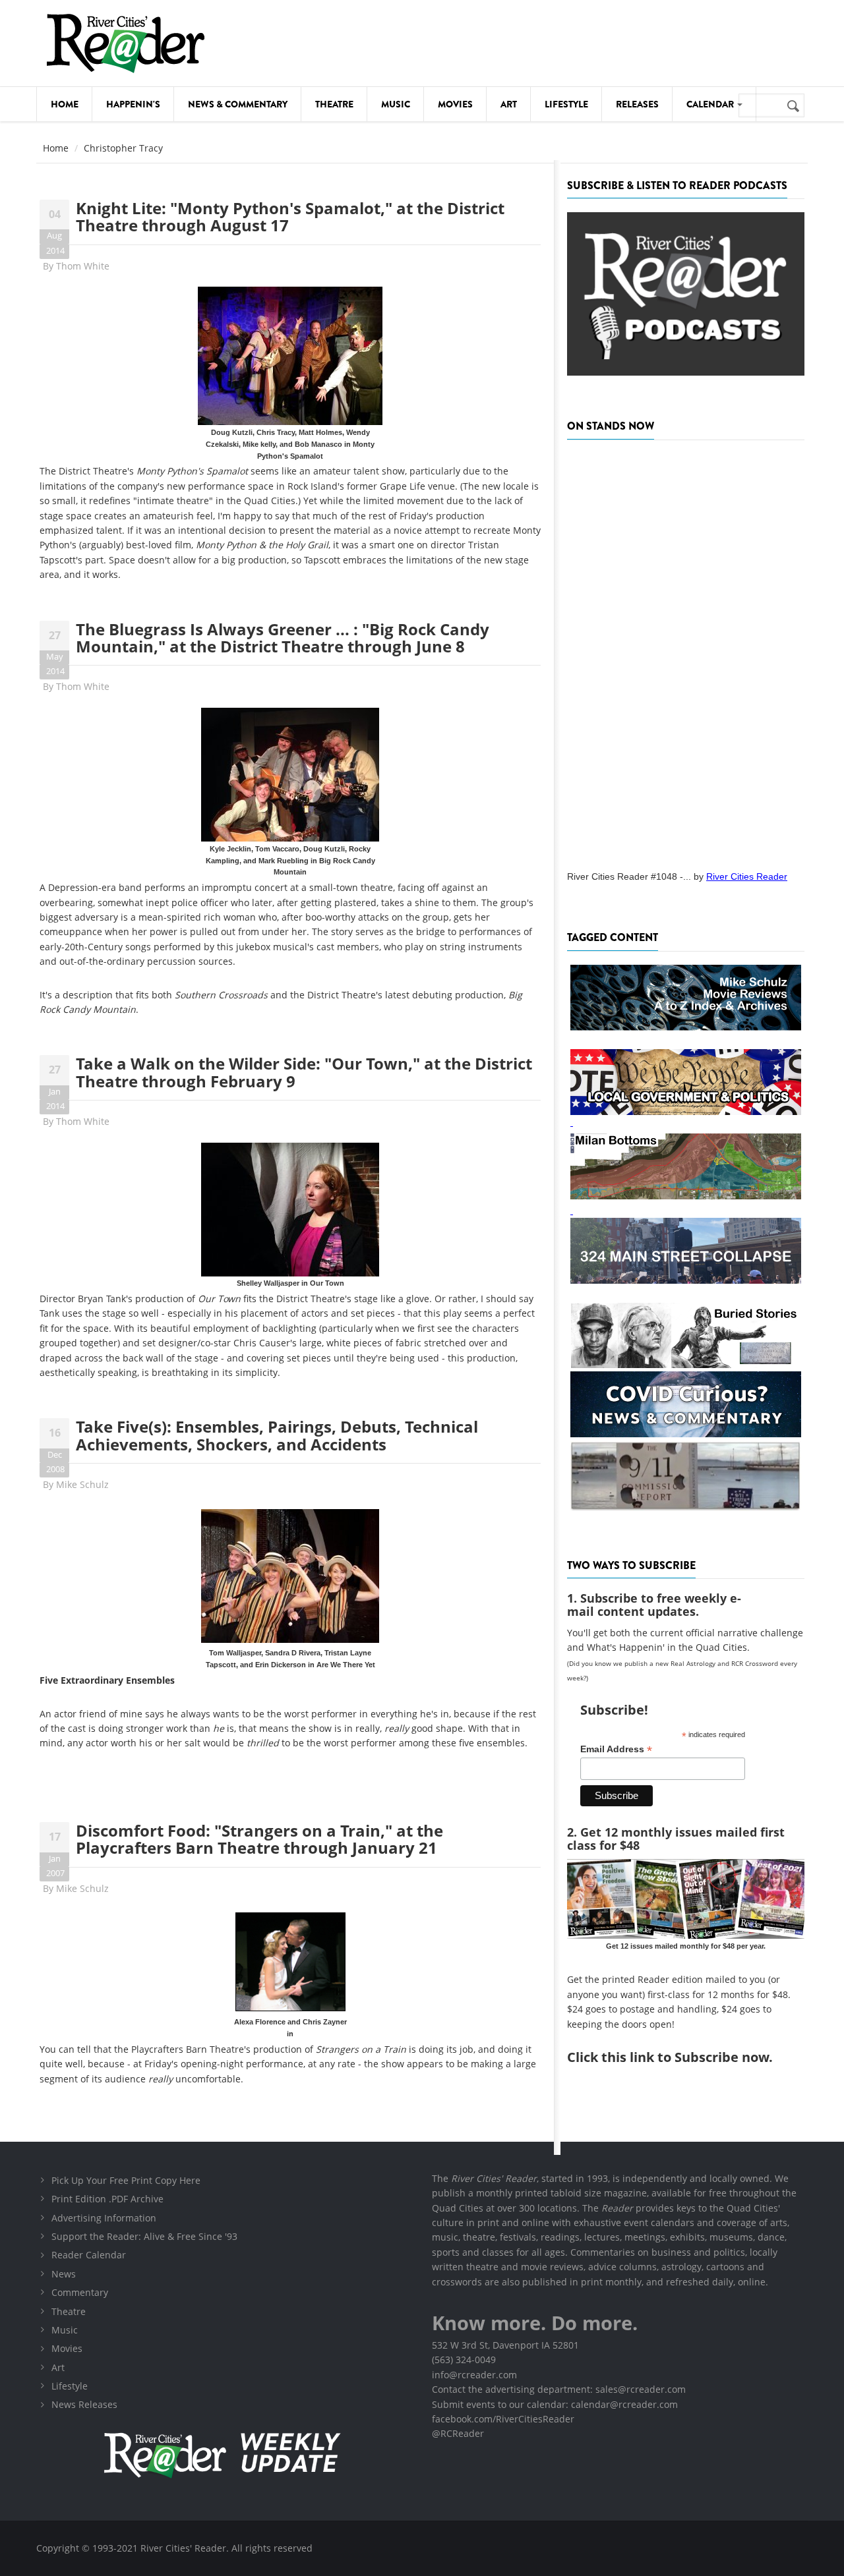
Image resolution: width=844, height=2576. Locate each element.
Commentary (80, 2292)
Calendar (711, 104)
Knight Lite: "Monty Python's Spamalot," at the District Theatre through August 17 (290, 216)
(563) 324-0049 (464, 2360)
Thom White (83, 266)
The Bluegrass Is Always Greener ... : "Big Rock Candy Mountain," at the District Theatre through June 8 (283, 638)
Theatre (334, 104)
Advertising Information (104, 2218)
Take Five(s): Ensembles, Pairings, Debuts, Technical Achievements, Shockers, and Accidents (277, 1435)
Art (509, 104)
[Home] (125, 43)
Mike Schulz (82, 1484)
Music (396, 104)
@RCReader (458, 2433)
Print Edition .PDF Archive (107, 2199)
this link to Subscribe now (685, 2057)
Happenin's (133, 104)
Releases (637, 104)
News (64, 2274)
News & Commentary (238, 104)
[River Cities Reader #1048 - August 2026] (686, 651)
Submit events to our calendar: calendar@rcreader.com (555, 2404)
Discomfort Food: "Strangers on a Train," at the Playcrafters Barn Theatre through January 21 (259, 1839)
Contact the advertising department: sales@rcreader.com (559, 2389)
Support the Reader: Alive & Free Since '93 (144, 2236)
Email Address (616, 1749)
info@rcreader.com (474, 2375)
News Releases (84, 2404)
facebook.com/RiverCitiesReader (503, 2419)
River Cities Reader (747, 876)
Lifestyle (566, 104)
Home (65, 104)
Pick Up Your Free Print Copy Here (126, 2180)
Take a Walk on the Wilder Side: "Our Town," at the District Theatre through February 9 (304, 1072)
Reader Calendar (89, 2255)
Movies (455, 104)
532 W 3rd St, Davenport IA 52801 (505, 2345)
